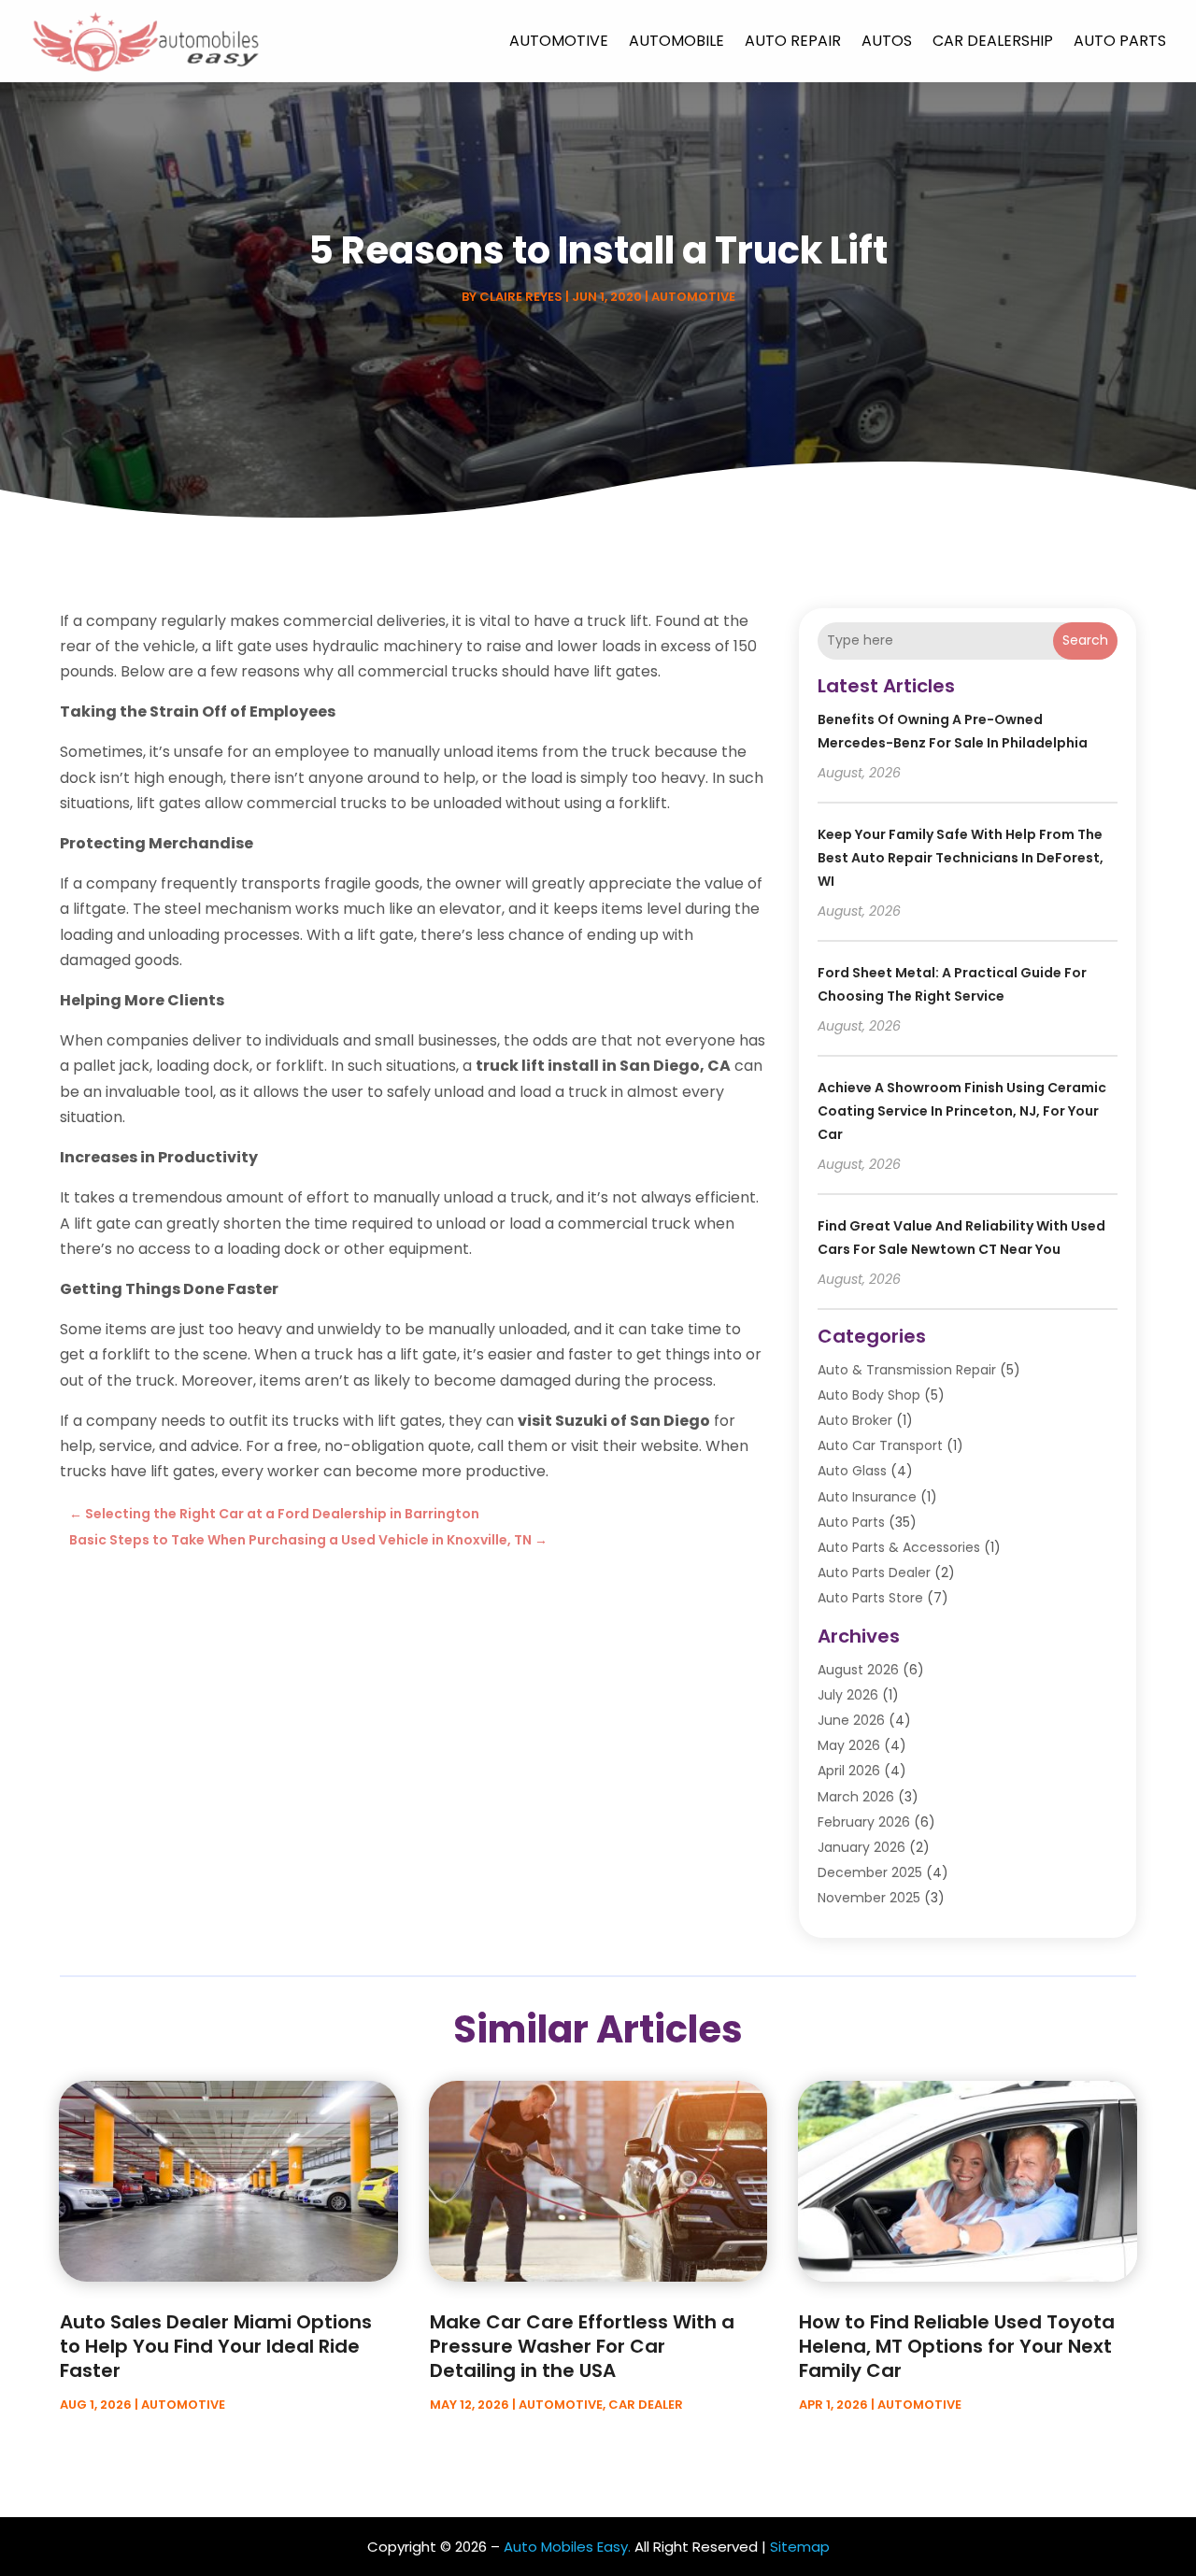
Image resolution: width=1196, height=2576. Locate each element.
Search (1085, 640)
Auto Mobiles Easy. (567, 2547)
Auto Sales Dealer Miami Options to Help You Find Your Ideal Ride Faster (216, 2346)
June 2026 (851, 1720)
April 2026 (849, 1771)
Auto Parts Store (870, 1598)
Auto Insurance (867, 1497)
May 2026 (849, 1745)
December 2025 (870, 1872)
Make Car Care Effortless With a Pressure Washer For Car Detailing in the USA (582, 2346)
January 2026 (861, 1847)
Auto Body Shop (869, 1395)
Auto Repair (793, 41)
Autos (887, 41)
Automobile (676, 41)
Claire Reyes (521, 297)
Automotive (559, 41)
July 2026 (848, 1695)
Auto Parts (1120, 41)
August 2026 (858, 1670)
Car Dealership (993, 41)
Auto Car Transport (880, 1445)
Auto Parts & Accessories (899, 1547)
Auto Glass (852, 1471)
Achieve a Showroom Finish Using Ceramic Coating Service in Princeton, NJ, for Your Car (962, 1111)
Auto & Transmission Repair (907, 1370)
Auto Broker (855, 1420)
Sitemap (800, 2547)
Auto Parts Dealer (874, 1573)
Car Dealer (646, 2405)
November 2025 (869, 1898)
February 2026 (864, 1822)
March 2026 (856, 1797)
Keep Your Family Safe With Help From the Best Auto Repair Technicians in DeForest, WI (961, 858)
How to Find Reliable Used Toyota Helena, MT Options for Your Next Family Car (957, 2346)
